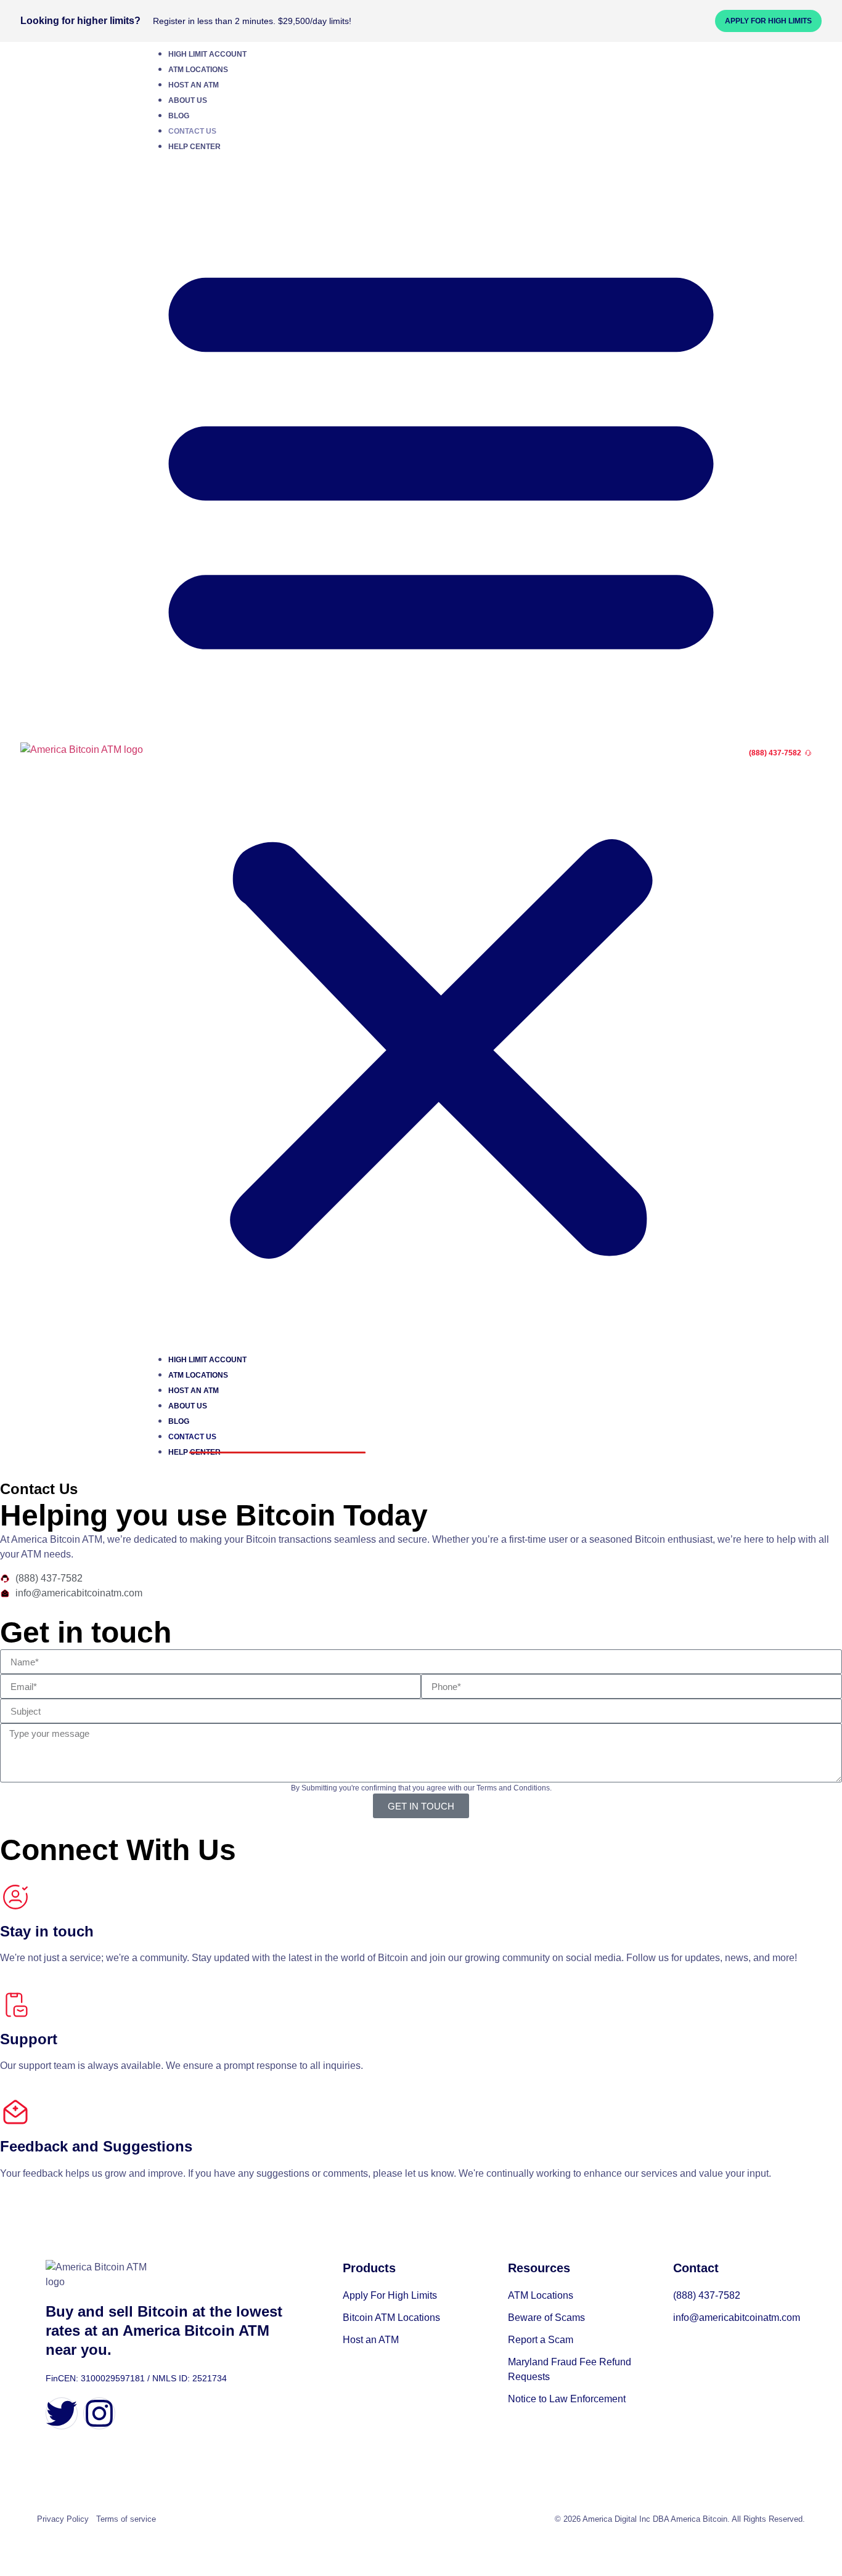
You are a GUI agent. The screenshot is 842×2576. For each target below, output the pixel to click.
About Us (188, 100)
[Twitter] (62, 2413)
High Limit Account (207, 54)
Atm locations (198, 70)
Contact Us (192, 131)
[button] (441, 753)
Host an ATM (194, 85)
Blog (179, 116)
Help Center (194, 147)
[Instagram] (99, 2413)
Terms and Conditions (513, 1788)
